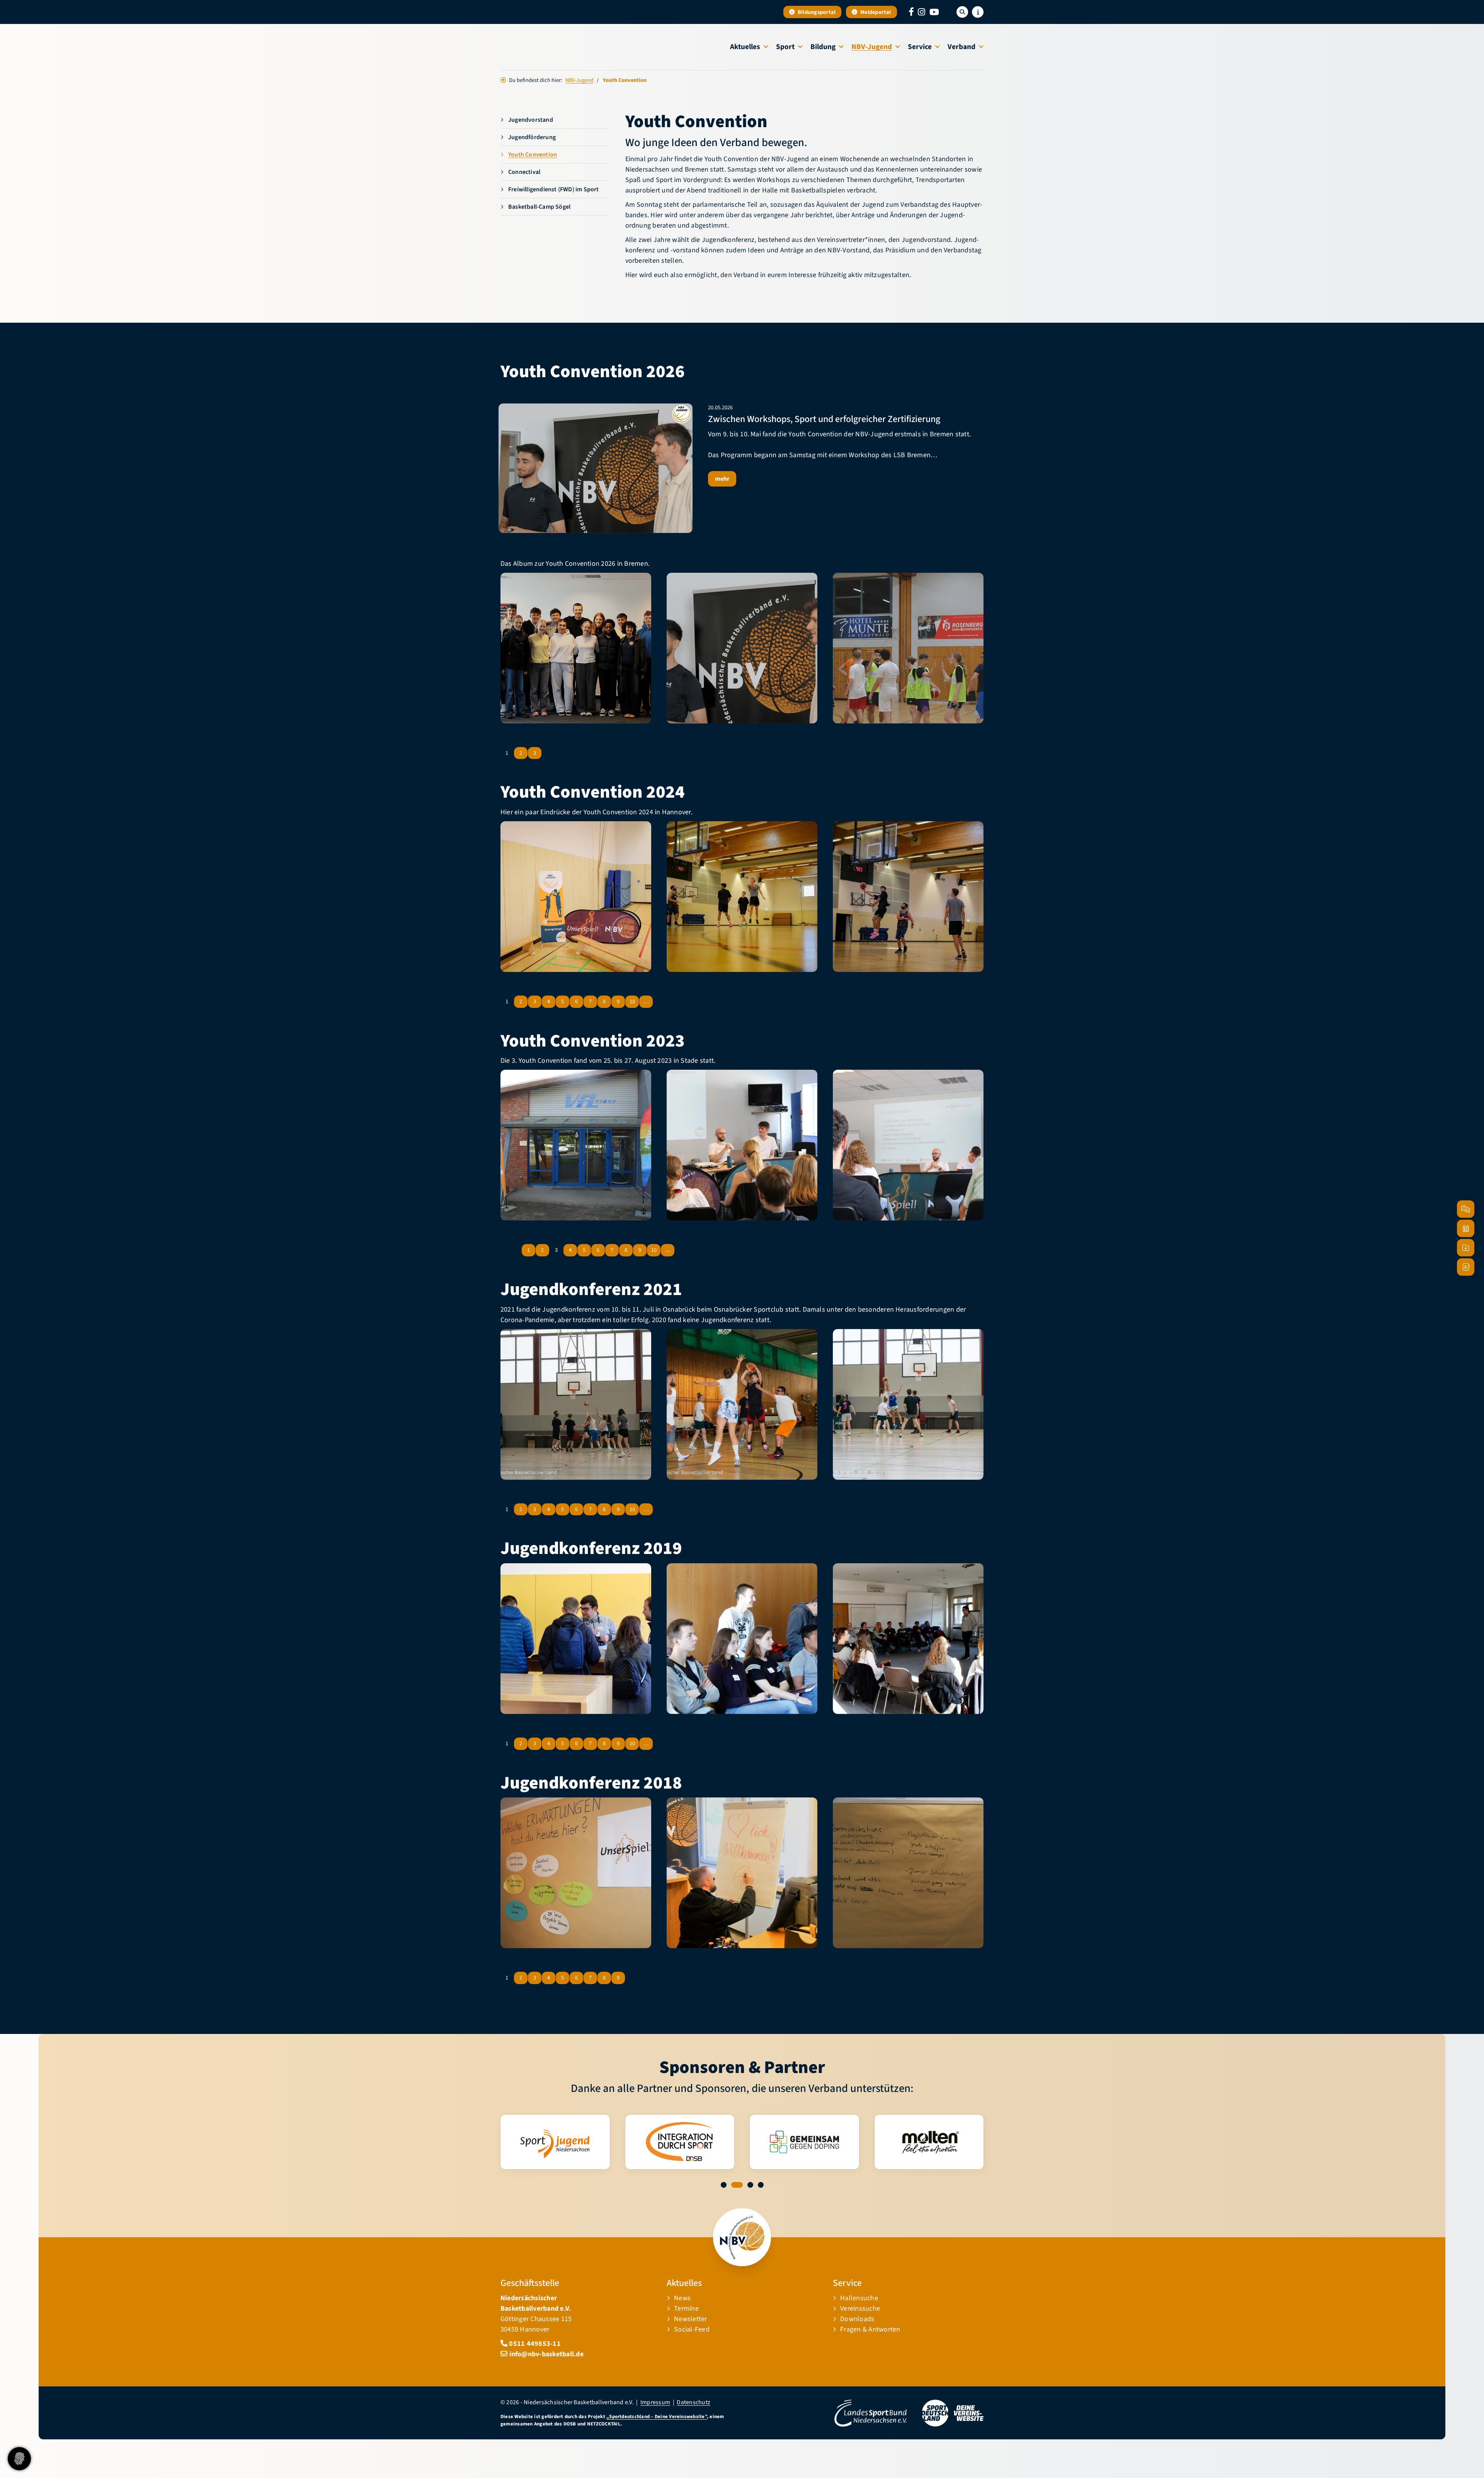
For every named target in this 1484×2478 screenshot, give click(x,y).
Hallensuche (859, 2298)
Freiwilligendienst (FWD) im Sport (554, 189)
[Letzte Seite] (558, 753)
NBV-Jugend (872, 47)
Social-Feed (692, 2329)
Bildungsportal (816, 12)
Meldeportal (875, 12)
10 (632, 1002)
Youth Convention (533, 155)
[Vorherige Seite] (516, 1250)
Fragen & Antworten (870, 2329)
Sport (785, 47)
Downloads (857, 2319)
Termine (686, 2309)
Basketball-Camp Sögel (539, 207)
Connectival (524, 172)
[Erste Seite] (505, 1250)
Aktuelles (745, 47)
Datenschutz (693, 2402)
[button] (724, 2185)
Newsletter (690, 2319)
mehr (722, 479)
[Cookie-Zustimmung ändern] (19, 2459)
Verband (962, 47)
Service (920, 47)
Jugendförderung (532, 137)
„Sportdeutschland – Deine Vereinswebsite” (657, 2417)
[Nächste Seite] (547, 753)
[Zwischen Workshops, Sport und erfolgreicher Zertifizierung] (596, 468)
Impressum (655, 2402)
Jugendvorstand (531, 120)
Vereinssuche (860, 2309)
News (682, 2298)
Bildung (823, 47)
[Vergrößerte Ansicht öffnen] (576, 648)
